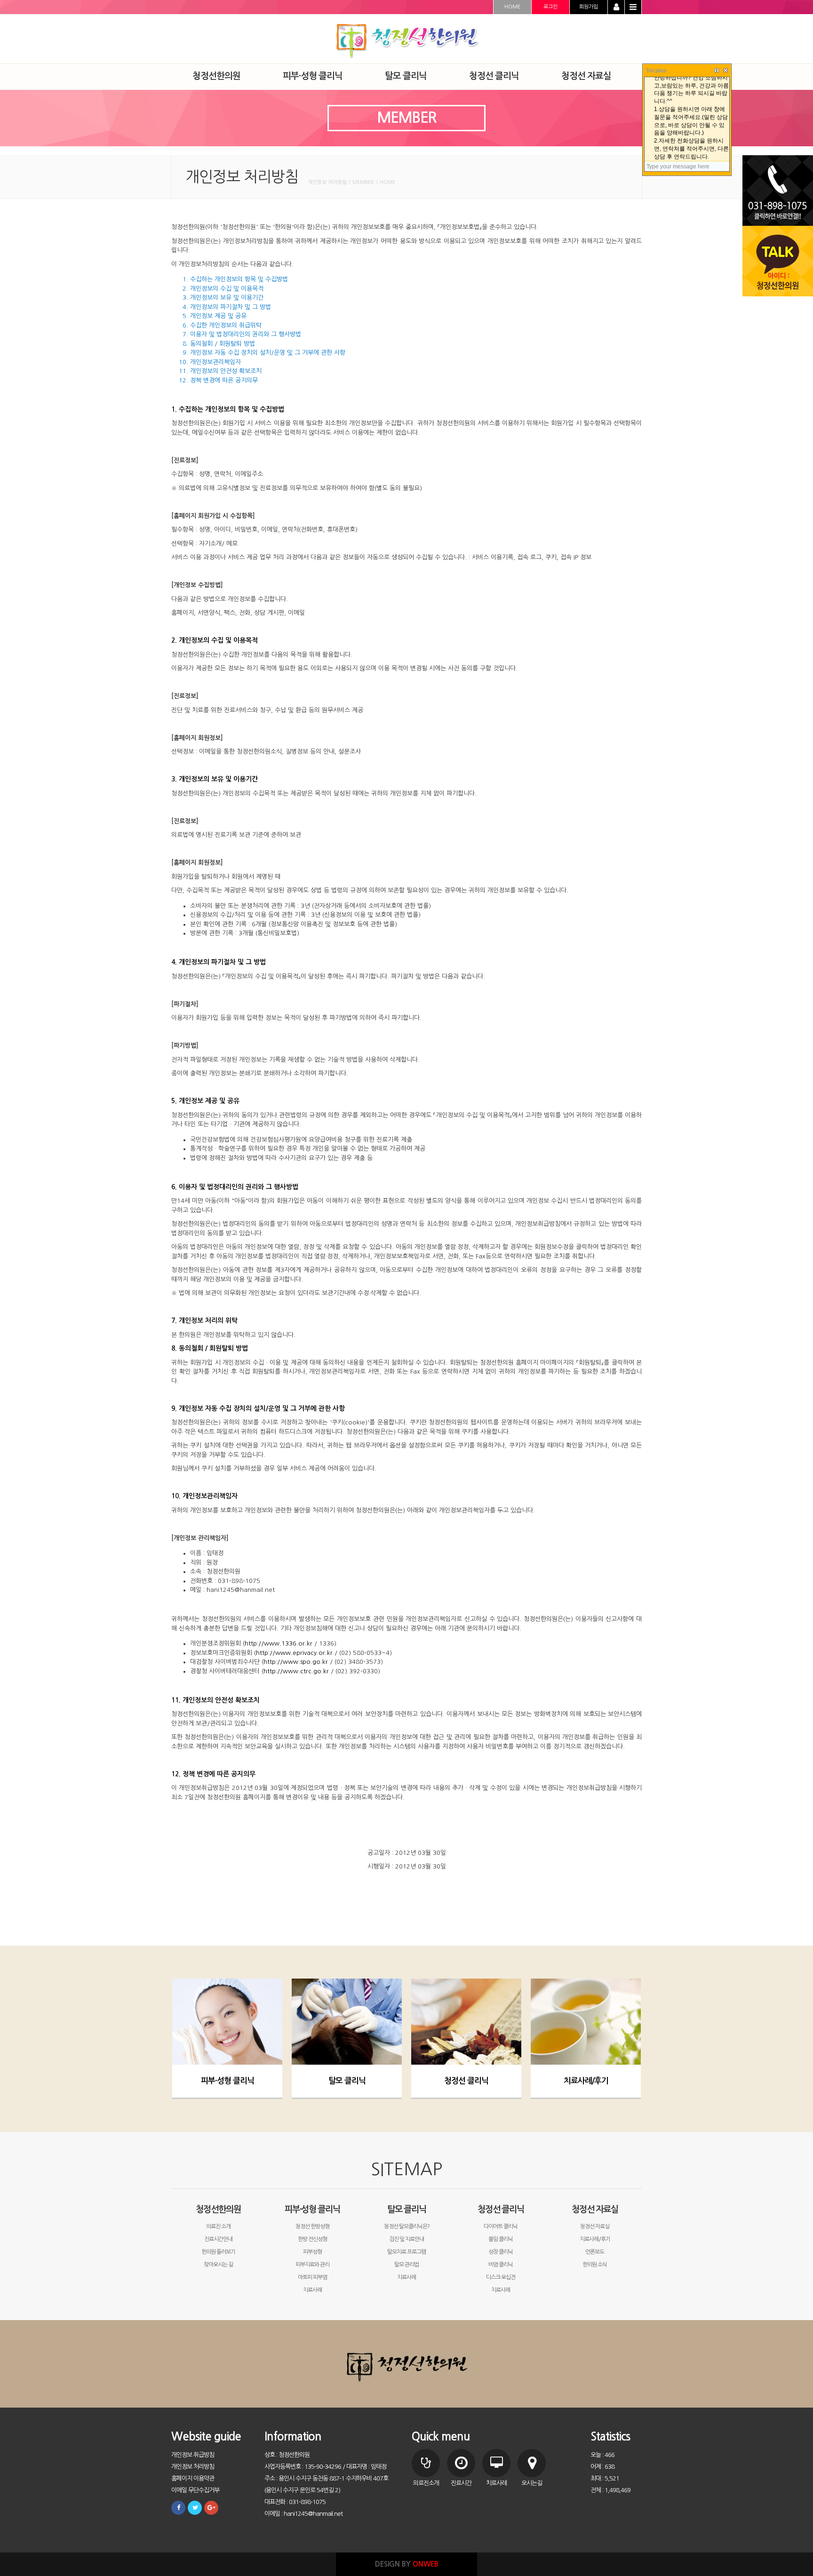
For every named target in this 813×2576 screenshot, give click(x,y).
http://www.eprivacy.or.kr (294, 1653)
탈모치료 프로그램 (406, 2252)
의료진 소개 (218, 2226)
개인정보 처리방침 (193, 2467)
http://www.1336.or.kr (279, 1643)
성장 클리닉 (501, 2252)
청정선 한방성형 (312, 2226)
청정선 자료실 (595, 2209)
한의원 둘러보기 (218, 2252)
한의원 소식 (595, 2265)
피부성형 (312, 2252)
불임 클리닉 (501, 2239)
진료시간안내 (218, 2239)
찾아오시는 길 (218, 2265)
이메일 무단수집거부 (195, 2490)
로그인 (550, 7)
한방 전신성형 (312, 2239)
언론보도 (595, 2252)
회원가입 (589, 7)
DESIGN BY (407, 2564)
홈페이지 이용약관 (193, 2478)
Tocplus (656, 71)
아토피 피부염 (312, 2277)
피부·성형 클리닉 (227, 2081)
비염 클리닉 (501, 2265)
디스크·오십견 (501, 2277)
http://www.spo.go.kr (296, 1662)
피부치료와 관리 (312, 2265)
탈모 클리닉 (347, 2081)
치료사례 (312, 2290)
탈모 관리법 (406, 2265)
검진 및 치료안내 (406, 2239)
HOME (512, 7)
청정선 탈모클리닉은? (407, 2226)
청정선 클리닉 (466, 2081)
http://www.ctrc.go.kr (296, 1671)
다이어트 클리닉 (501, 2226)
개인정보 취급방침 (193, 2455)
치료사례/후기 (586, 2081)
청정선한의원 (218, 2209)
